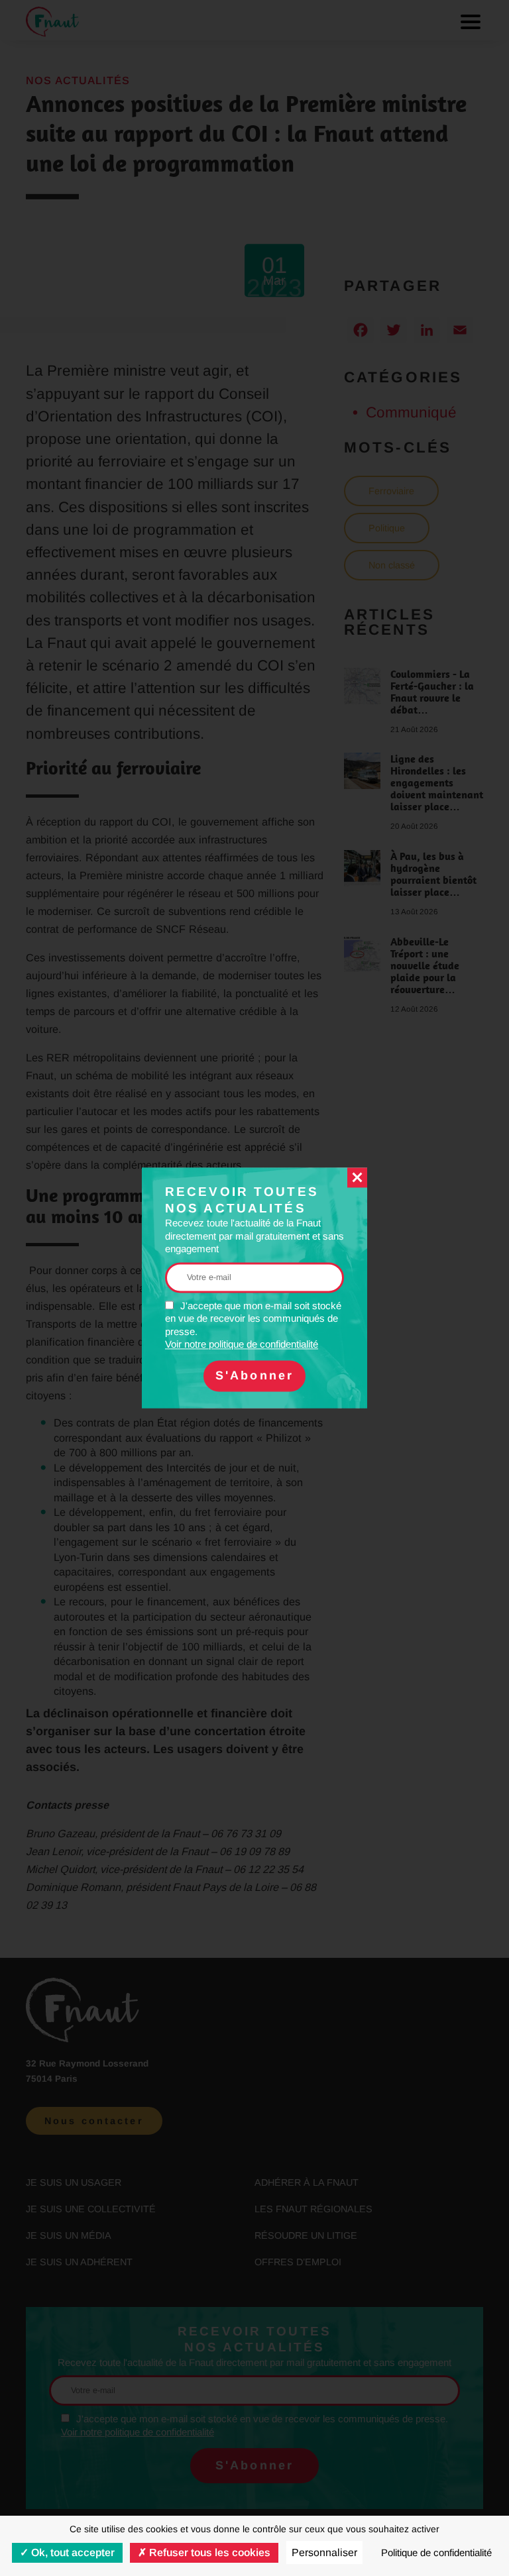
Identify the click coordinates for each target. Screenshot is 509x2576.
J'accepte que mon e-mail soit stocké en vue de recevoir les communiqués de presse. (253, 1325)
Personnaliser (324, 2552)
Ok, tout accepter (72, 2552)
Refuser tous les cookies (208, 2552)
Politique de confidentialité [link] (436, 2552)
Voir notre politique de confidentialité (242, 1345)
